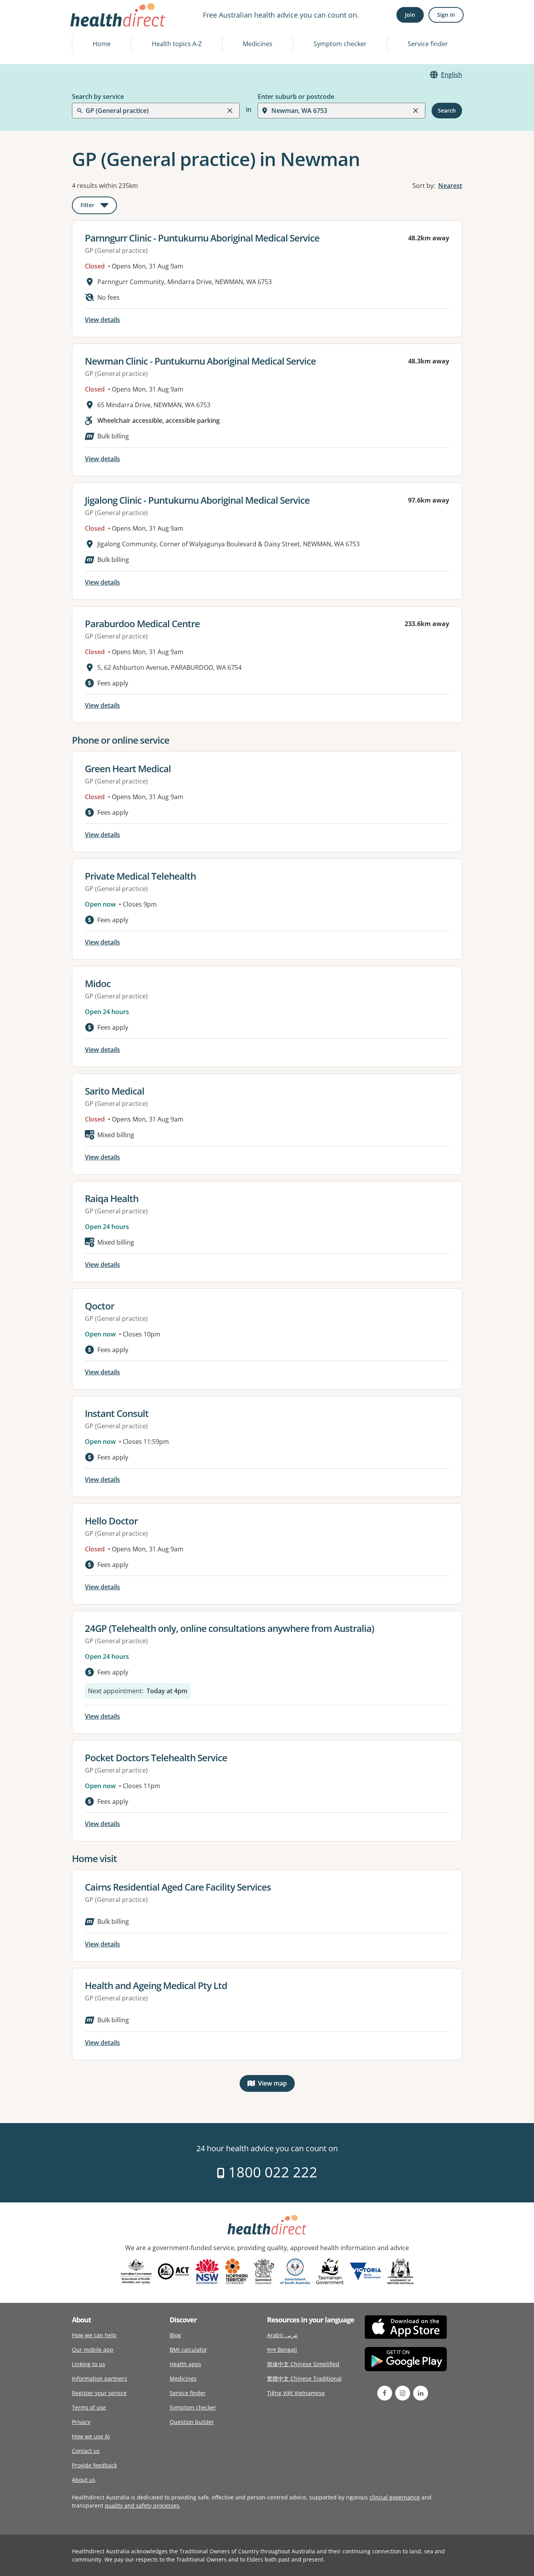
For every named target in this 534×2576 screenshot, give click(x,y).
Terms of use (89, 2407)
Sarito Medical (115, 1091)
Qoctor (99, 1306)
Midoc (98, 983)
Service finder (428, 44)
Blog (175, 2335)
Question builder (192, 2422)
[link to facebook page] (385, 2393)
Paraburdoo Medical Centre (142, 623)
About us (84, 2480)
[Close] (230, 111)
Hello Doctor (111, 1521)
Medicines (258, 44)
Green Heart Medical (128, 768)
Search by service (98, 97)
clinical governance (395, 2497)
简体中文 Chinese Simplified (303, 2364)
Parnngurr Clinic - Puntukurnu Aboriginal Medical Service (202, 238)
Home (102, 44)
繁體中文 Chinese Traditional (304, 2378)
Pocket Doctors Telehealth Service (156, 1758)
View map (276, 2085)
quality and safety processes (142, 2505)
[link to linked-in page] (421, 2393)
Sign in (446, 15)
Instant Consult (117, 1413)
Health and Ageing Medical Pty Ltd (156, 1985)
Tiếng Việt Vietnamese (296, 2393)
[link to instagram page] (403, 2393)
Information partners (99, 2378)
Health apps (185, 2364)
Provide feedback (94, 2465)
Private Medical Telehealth (140, 876)
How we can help (94, 2335)
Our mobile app (93, 2350)
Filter (99, 207)
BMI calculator (188, 2350)
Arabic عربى (282, 2335)
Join (410, 15)
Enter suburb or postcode (296, 97)
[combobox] (86, 25)
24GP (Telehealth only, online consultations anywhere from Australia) (229, 1628)
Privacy (81, 2422)
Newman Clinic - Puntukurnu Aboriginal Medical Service (200, 361)
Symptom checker (340, 44)
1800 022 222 (271, 2172)
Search (447, 110)
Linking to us (89, 2364)
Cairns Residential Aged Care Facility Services (178, 1887)
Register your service (99, 2393)
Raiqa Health (112, 1198)
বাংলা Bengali (282, 2350)
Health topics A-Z (177, 44)
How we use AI (91, 2436)
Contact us (86, 2451)
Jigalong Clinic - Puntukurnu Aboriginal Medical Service (197, 500)
